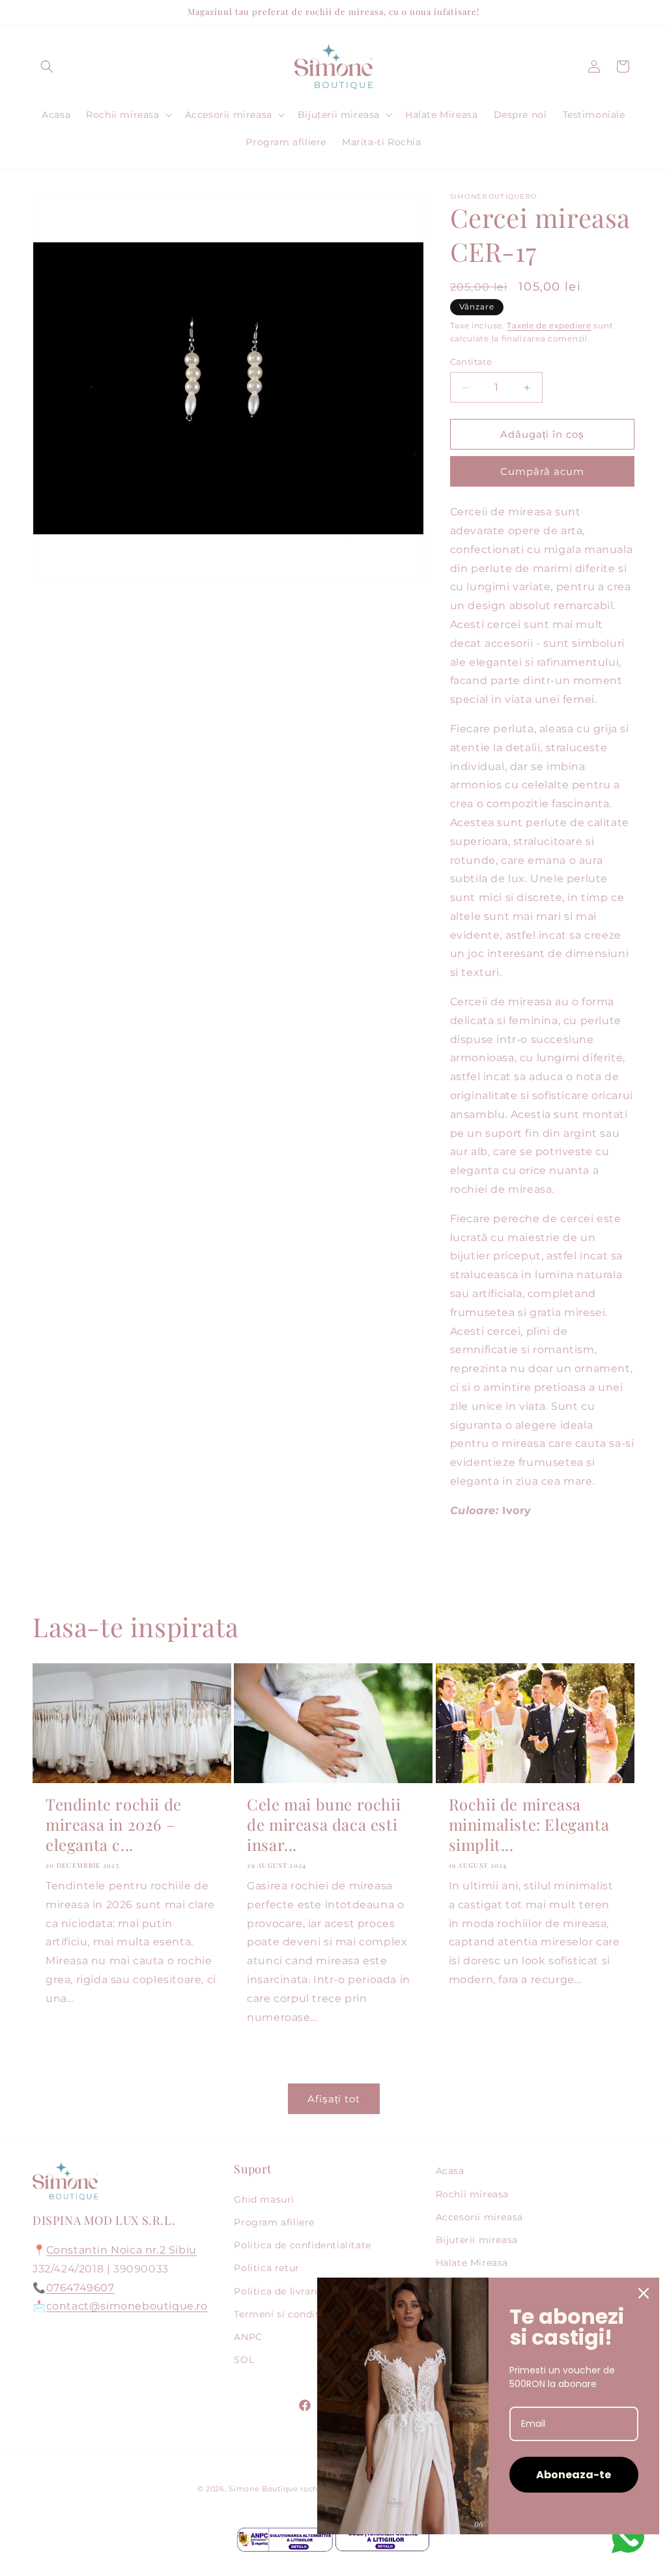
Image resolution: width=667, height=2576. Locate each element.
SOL (244, 2360)
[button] (47, 66)
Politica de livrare (277, 2291)
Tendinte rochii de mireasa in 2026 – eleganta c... (114, 1825)
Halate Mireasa (472, 2263)
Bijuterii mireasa (477, 2240)
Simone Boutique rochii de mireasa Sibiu (310, 2489)
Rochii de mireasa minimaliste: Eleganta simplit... (529, 1825)
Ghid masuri (264, 2199)
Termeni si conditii (279, 2314)
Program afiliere (274, 2222)
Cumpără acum (542, 471)
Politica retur (266, 2268)
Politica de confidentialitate (302, 2245)
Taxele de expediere (549, 325)
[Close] (644, 2293)
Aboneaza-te (574, 2475)
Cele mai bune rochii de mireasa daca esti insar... (324, 1825)
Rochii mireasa (472, 2194)
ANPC (248, 2337)
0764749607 (80, 2288)
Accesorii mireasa (479, 2217)
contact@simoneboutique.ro (127, 2306)
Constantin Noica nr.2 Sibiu (121, 2250)
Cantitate (471, 362)
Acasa (450, 2171)
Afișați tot (334, 2099)
